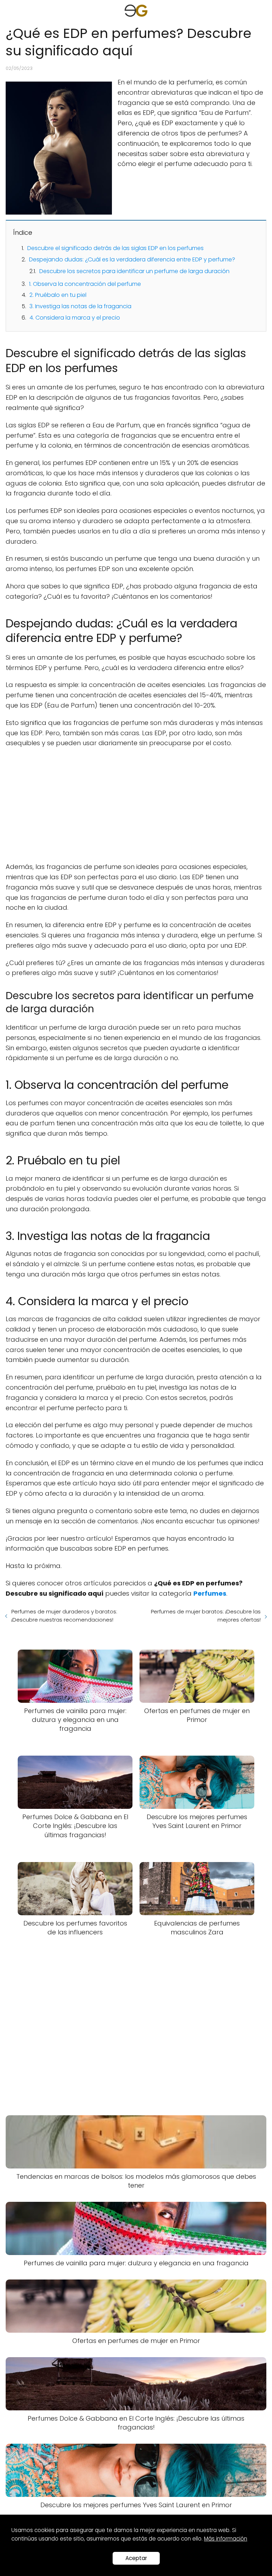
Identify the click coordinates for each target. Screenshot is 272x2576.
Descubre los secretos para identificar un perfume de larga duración (134, 271)
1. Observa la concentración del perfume (85, 284)
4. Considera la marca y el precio (75, 318)
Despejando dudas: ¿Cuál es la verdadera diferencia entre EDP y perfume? (132, 259)
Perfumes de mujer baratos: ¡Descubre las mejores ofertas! (206, 1616)
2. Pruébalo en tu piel (58, 295)
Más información (226, 2539)
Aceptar (136, 2558)
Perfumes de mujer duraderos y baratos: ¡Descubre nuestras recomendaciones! (64, 1616)
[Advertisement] (136, 805)
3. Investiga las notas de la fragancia (80, 306)
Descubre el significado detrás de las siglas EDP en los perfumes (115, 248)
